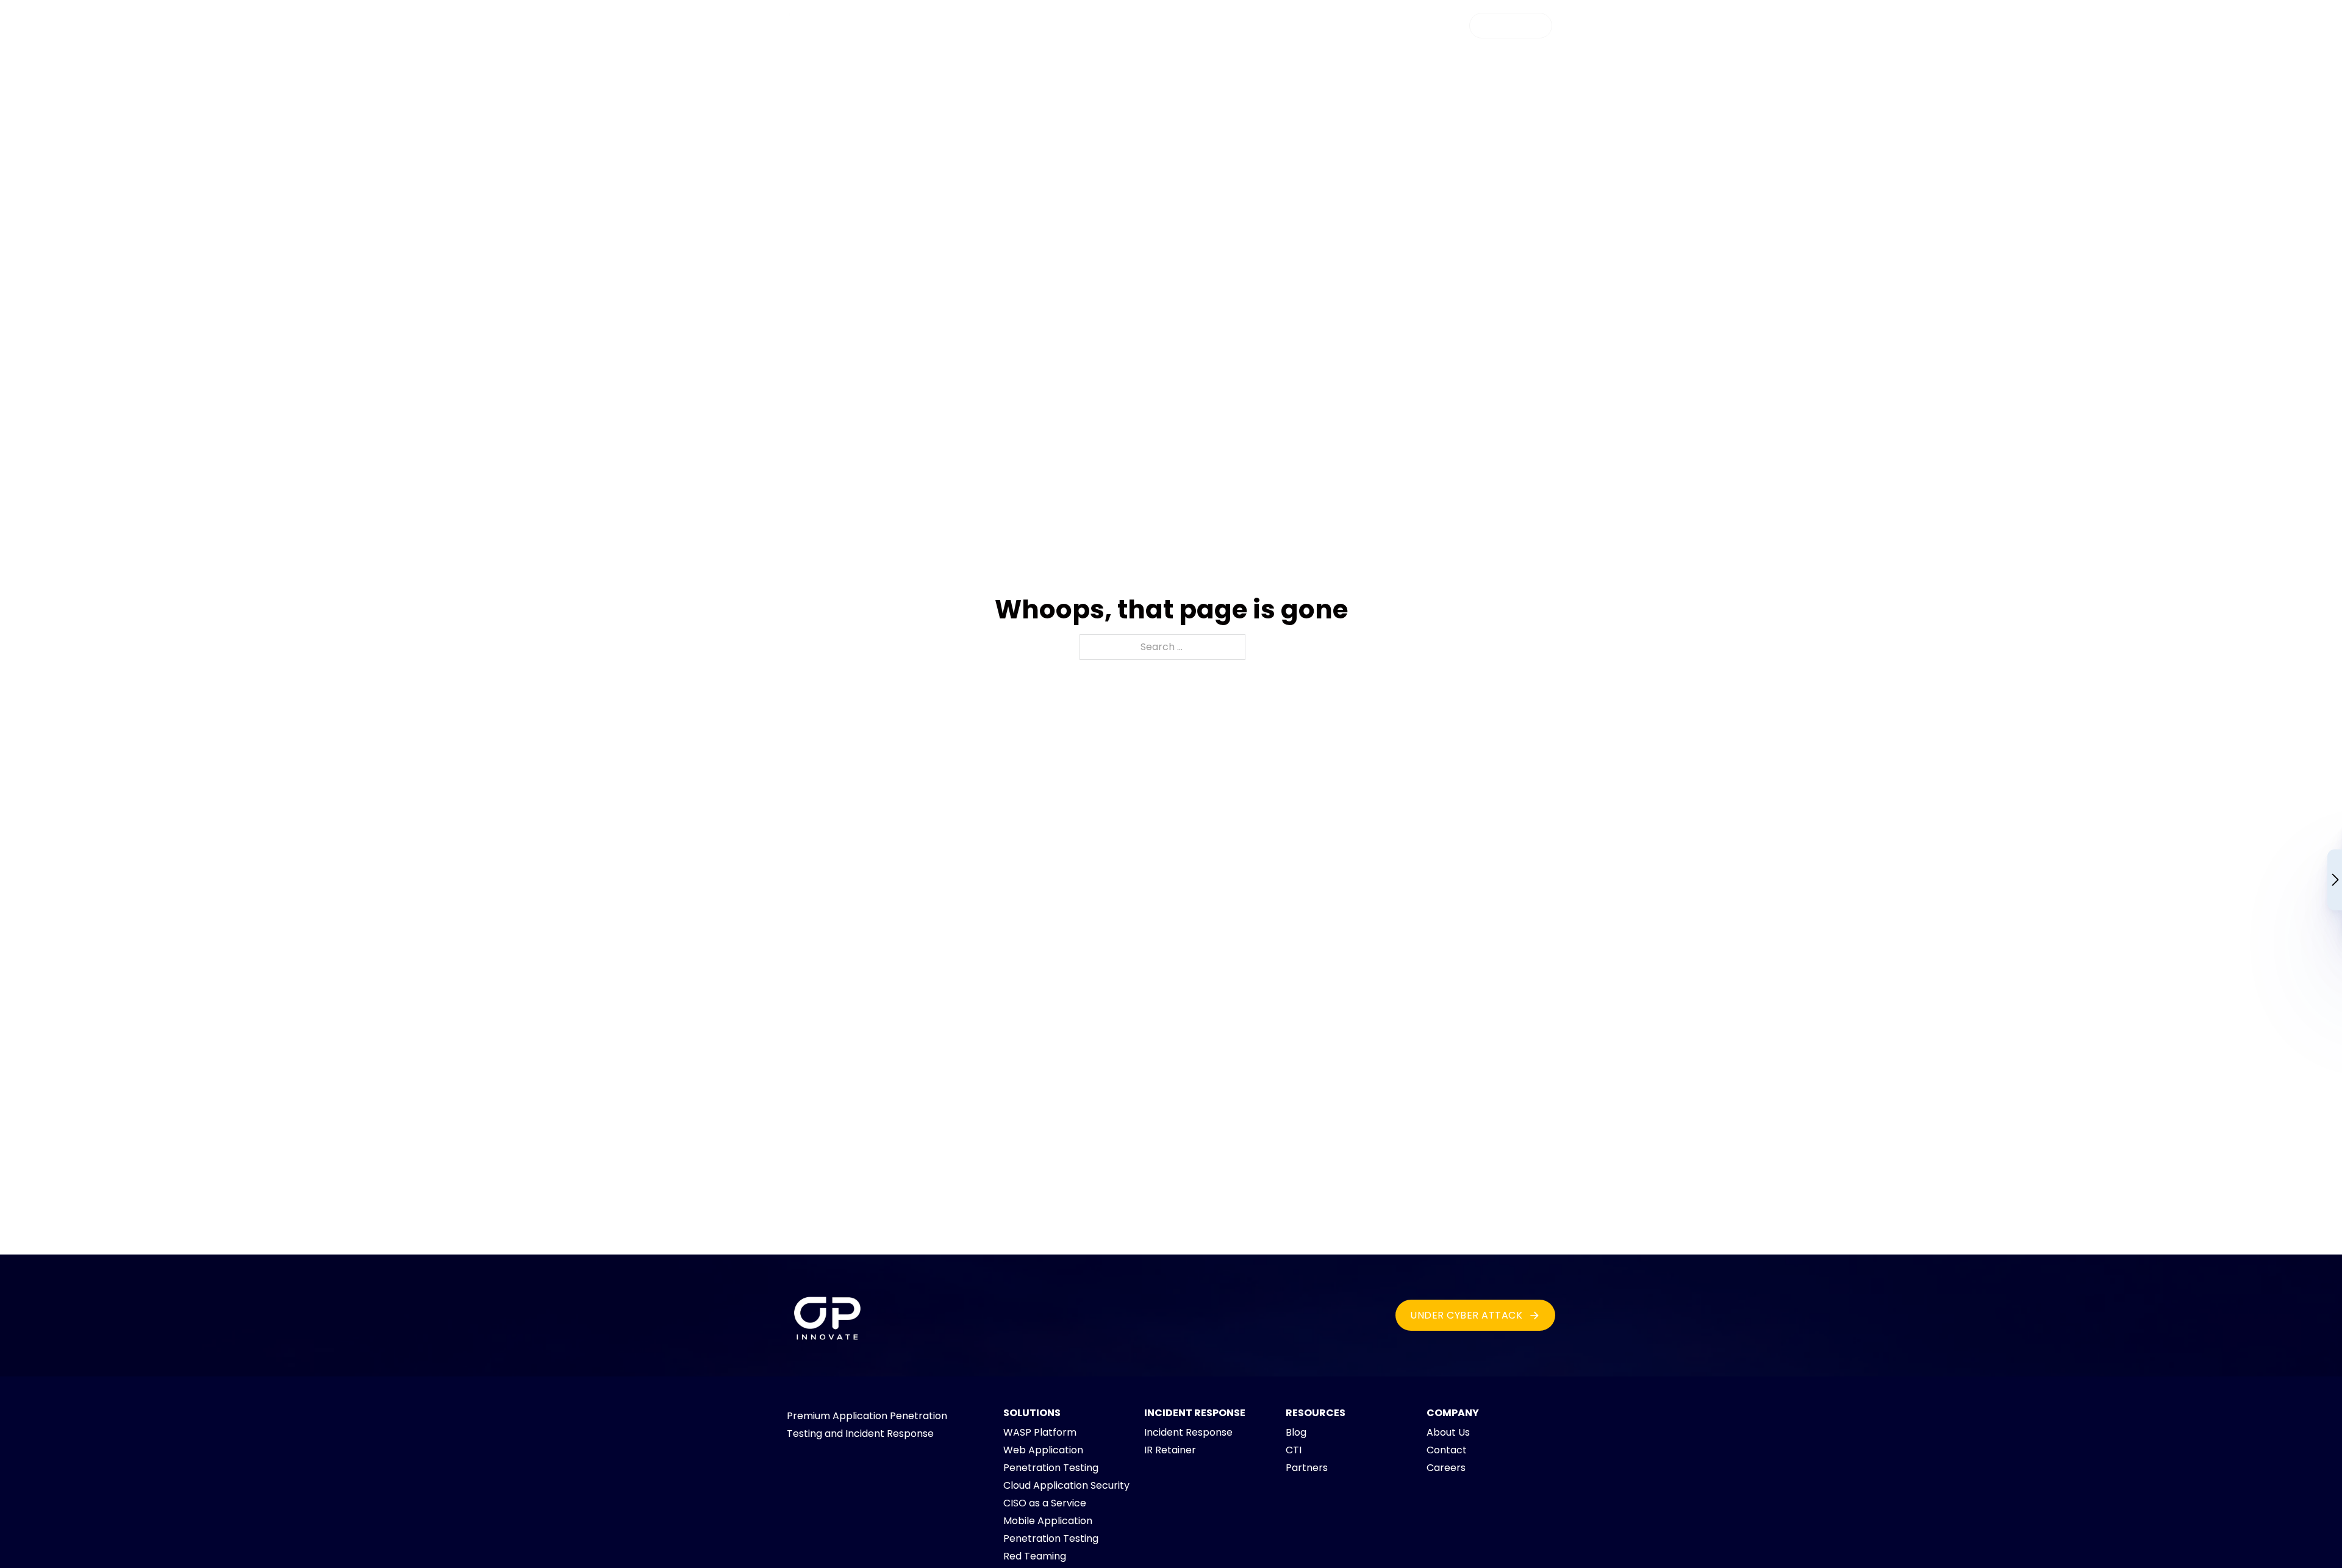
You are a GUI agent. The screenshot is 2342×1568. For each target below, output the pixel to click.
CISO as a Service (1045, 1503)
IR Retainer (1170, 1450)
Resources (1250, 28)
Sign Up (1501, 25)
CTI (1294, 1450)
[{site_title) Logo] (828, 1316)
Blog (1296, 1432)
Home (1001, 28)
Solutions (1172, 28)
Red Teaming (1035, 1556)
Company (1330, 28)
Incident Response (1188, 1432)
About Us (1448, 1432)
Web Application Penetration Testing (1051, 1459)
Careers (1446, 1468)
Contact (1447, 1450)
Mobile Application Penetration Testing (1051, 1530)
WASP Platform (1082, 28)
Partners (1307, 1468)
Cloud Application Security (1066, 1485)
